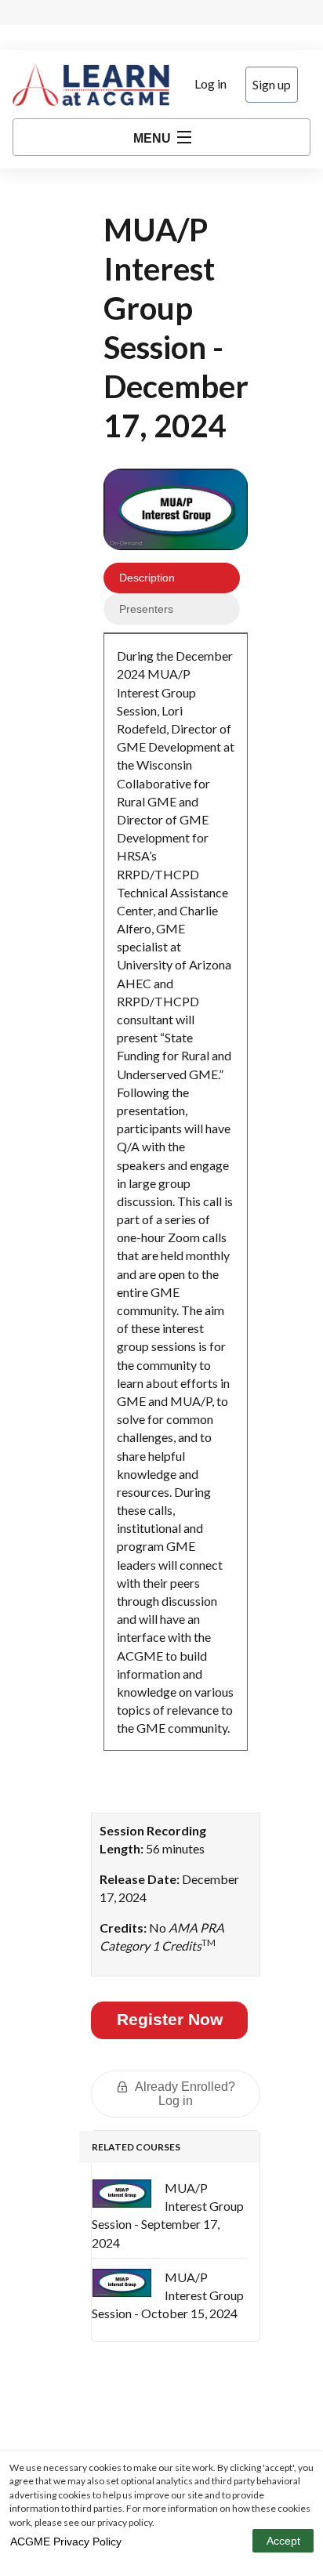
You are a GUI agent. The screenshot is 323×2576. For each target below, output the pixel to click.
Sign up (272, 84)
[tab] (172, 578)
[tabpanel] (176, 1198)
